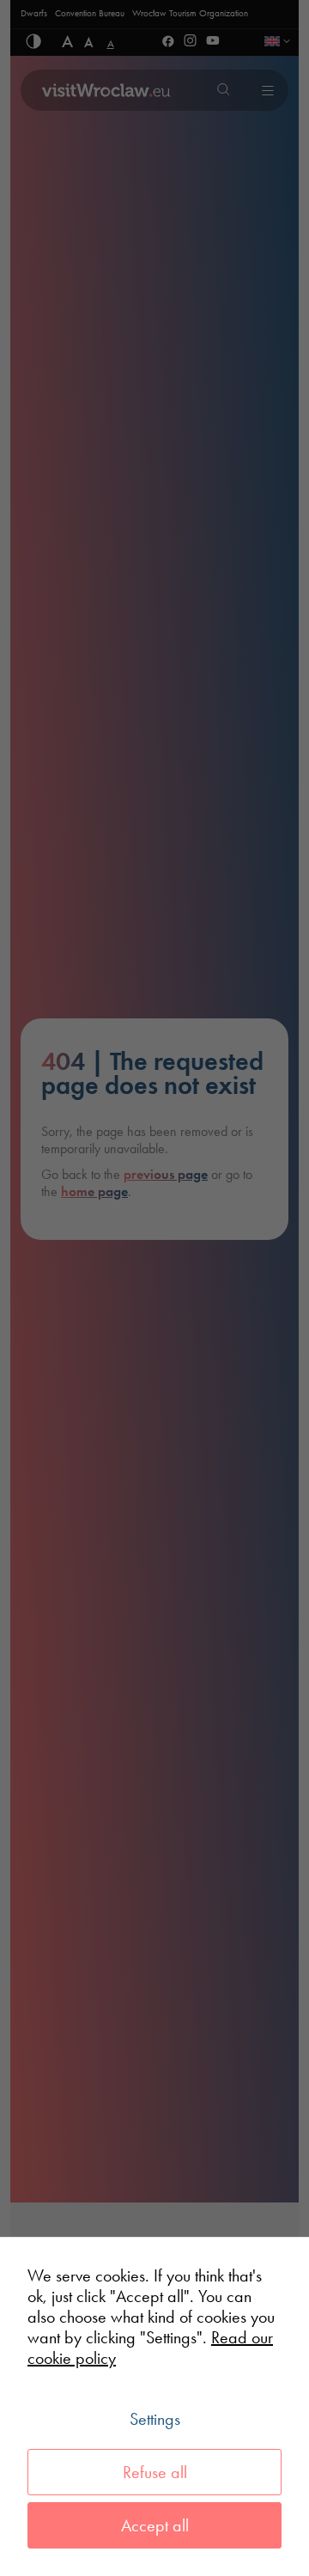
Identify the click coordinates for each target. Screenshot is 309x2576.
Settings (155, 2419)
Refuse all (155, 2472)
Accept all (155, 2525)
